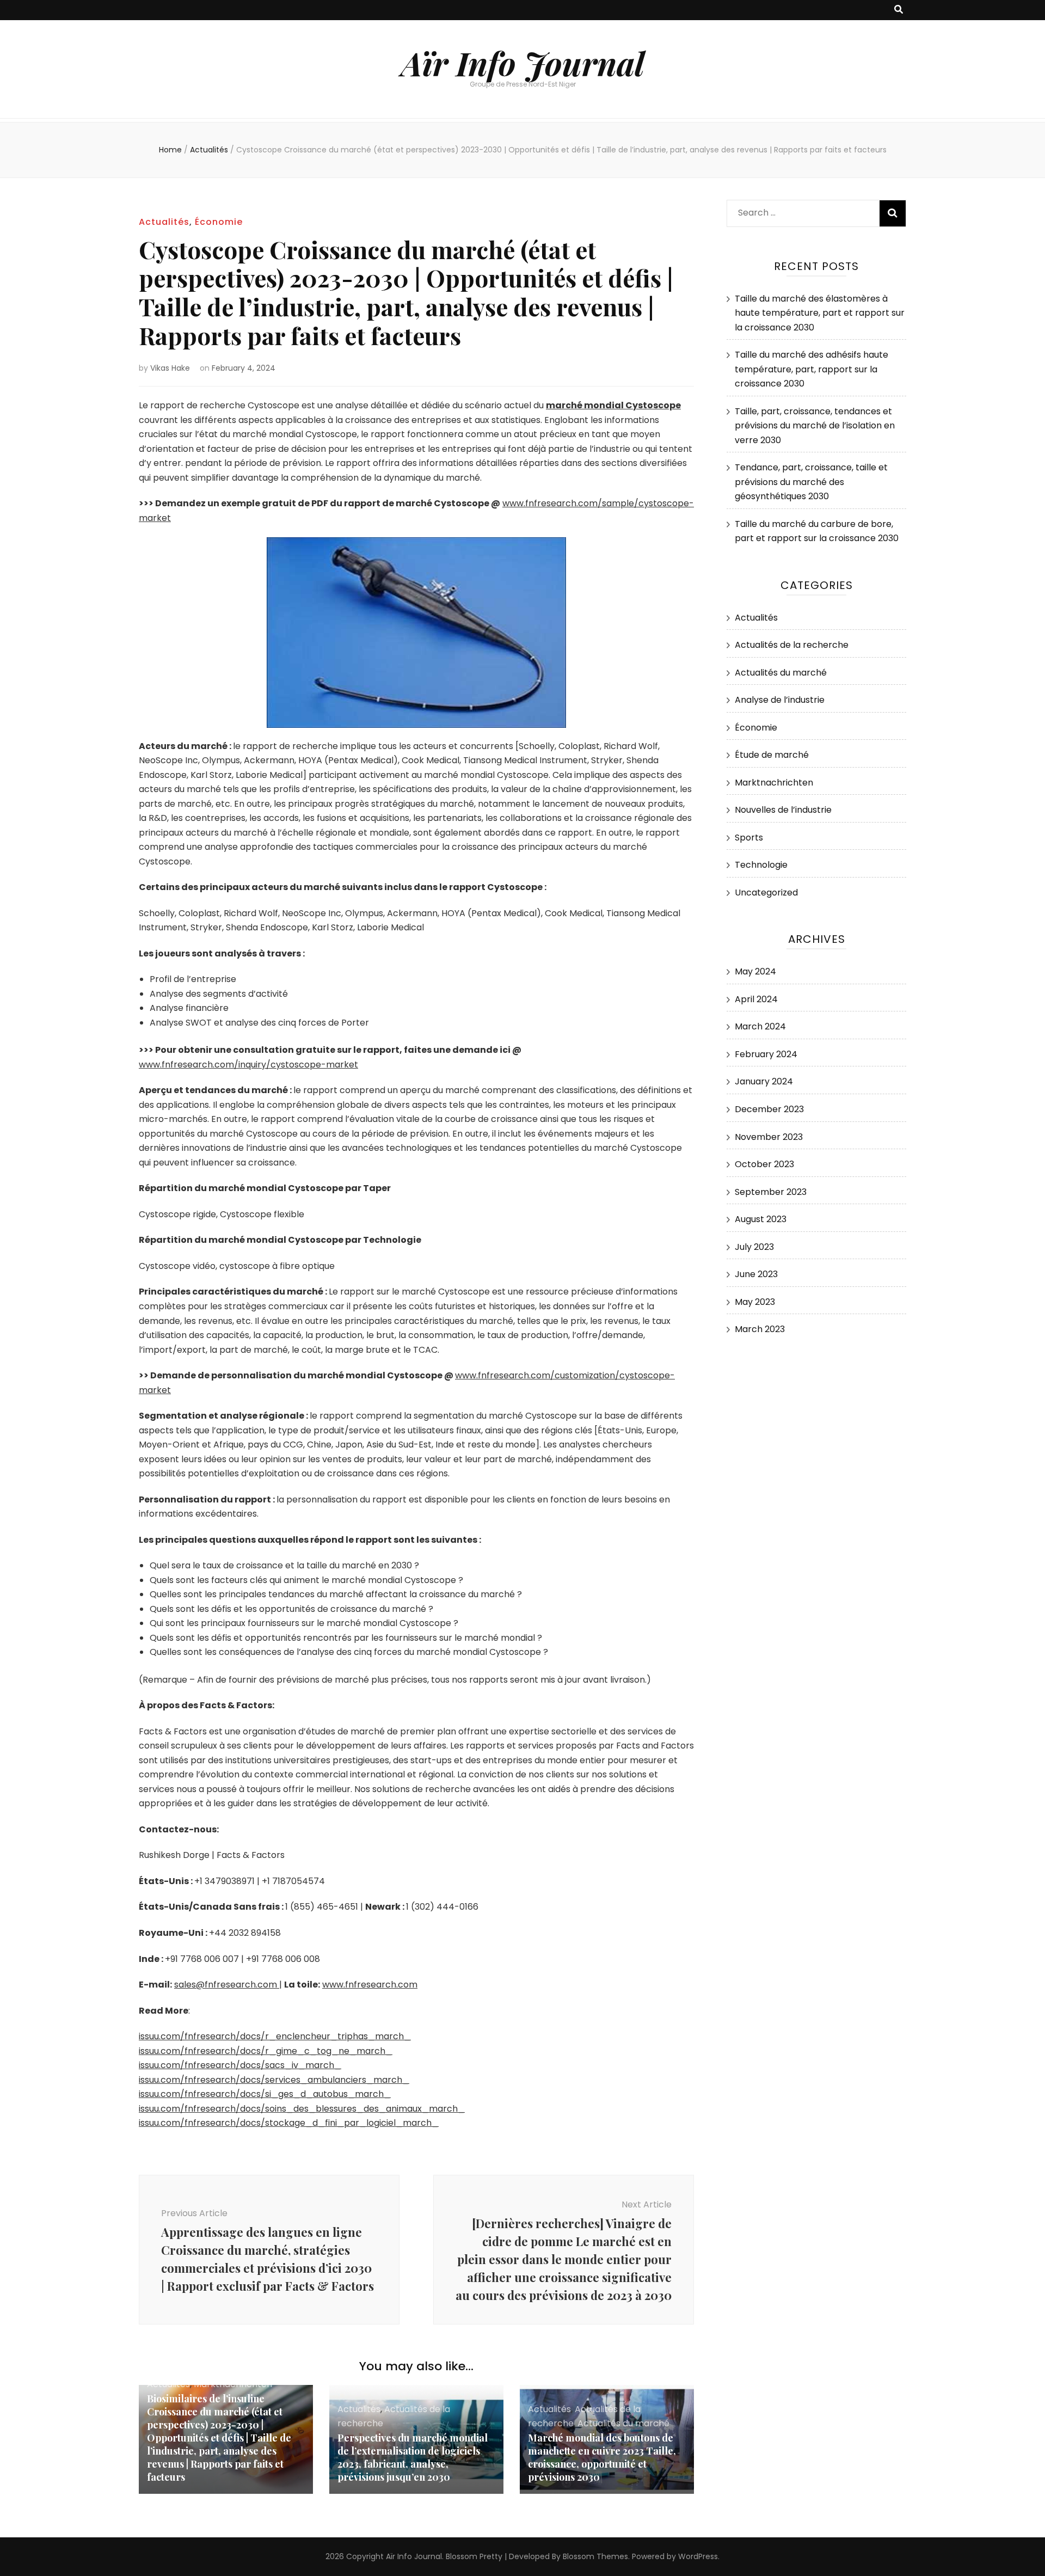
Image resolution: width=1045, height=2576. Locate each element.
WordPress (698, 2556)
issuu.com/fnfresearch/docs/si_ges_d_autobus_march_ (265, 2094)
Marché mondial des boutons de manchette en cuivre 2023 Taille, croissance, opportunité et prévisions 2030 (602, 2457)
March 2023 (760, 1329)
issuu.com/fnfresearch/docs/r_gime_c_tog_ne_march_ (266, 2051)
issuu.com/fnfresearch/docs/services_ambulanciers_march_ (274, 2080)
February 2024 (766, 1054)
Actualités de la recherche (792, 645)
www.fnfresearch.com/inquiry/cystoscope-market (248, 1065)
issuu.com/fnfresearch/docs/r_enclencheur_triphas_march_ (275, 2036)
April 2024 (756, 999)
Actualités (164, 222)
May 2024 (755, 971)
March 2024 (760, 1026)
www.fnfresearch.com (370, 1985)
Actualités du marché (623, 2423)
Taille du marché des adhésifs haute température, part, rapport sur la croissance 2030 (812, 369)
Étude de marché (772, 755)
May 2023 (755, 1302)
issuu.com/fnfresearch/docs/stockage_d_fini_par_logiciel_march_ (289, 2123)
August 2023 (761, 1219)
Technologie (761, 865)
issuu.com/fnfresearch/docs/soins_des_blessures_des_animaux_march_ (302, 2109)
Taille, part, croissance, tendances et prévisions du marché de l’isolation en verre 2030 (815, 426)
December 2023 (769, 1109)
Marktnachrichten (774, 783)
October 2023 (764, 1164)
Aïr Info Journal (523, 63)
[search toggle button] (899, 10)
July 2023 (754, 1247)
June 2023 (756, 1274)
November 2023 (769, 1137)
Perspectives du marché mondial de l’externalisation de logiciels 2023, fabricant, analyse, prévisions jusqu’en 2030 (413, 2457)
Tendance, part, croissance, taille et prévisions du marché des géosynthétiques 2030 (811, 482)
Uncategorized (766, 893)
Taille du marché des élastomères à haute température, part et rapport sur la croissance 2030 (820, 313)
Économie (219, 222)
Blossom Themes (595, 2556)
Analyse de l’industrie (780, 700)
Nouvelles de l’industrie (783, 810)
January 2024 (764, 1081)
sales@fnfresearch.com (227, 1985)
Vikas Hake (170, 368)
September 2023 (771, 1192)
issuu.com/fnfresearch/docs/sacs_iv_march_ (240, 2065)
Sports (749, 838)
